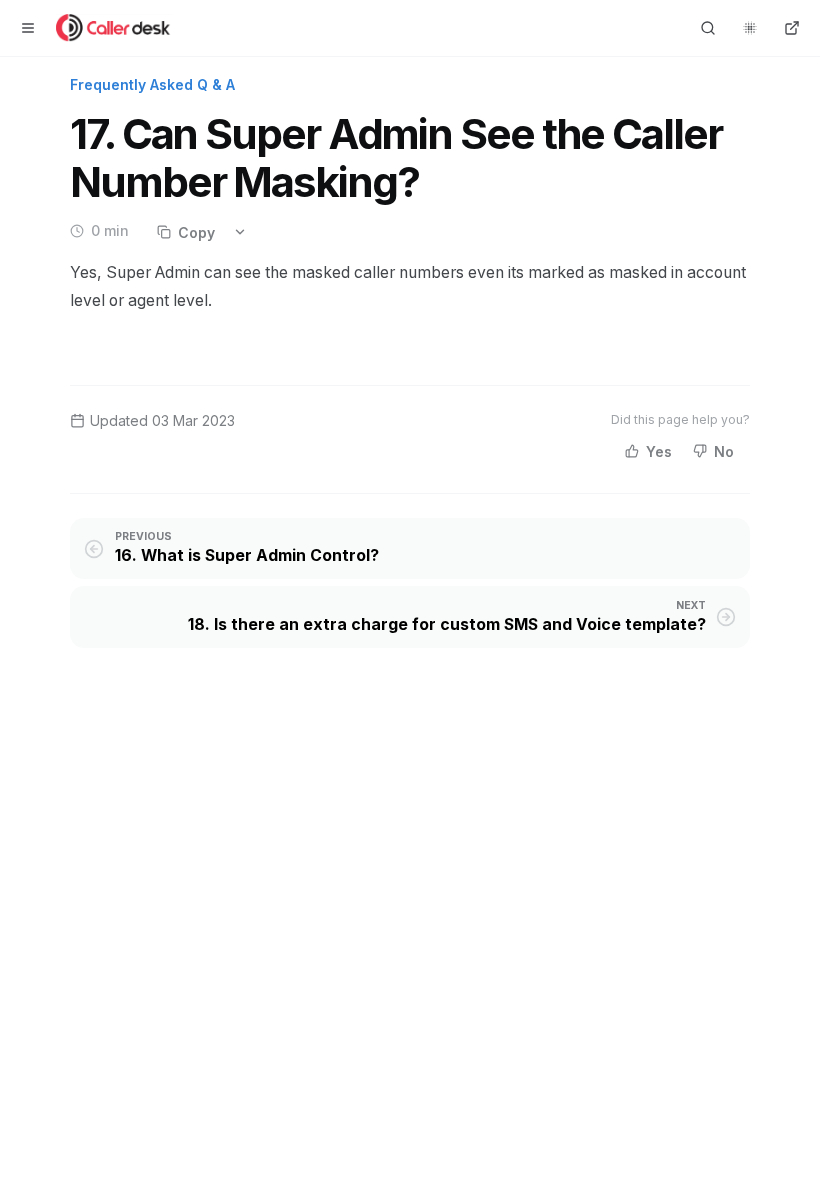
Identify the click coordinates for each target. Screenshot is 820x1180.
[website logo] (114, 28)
